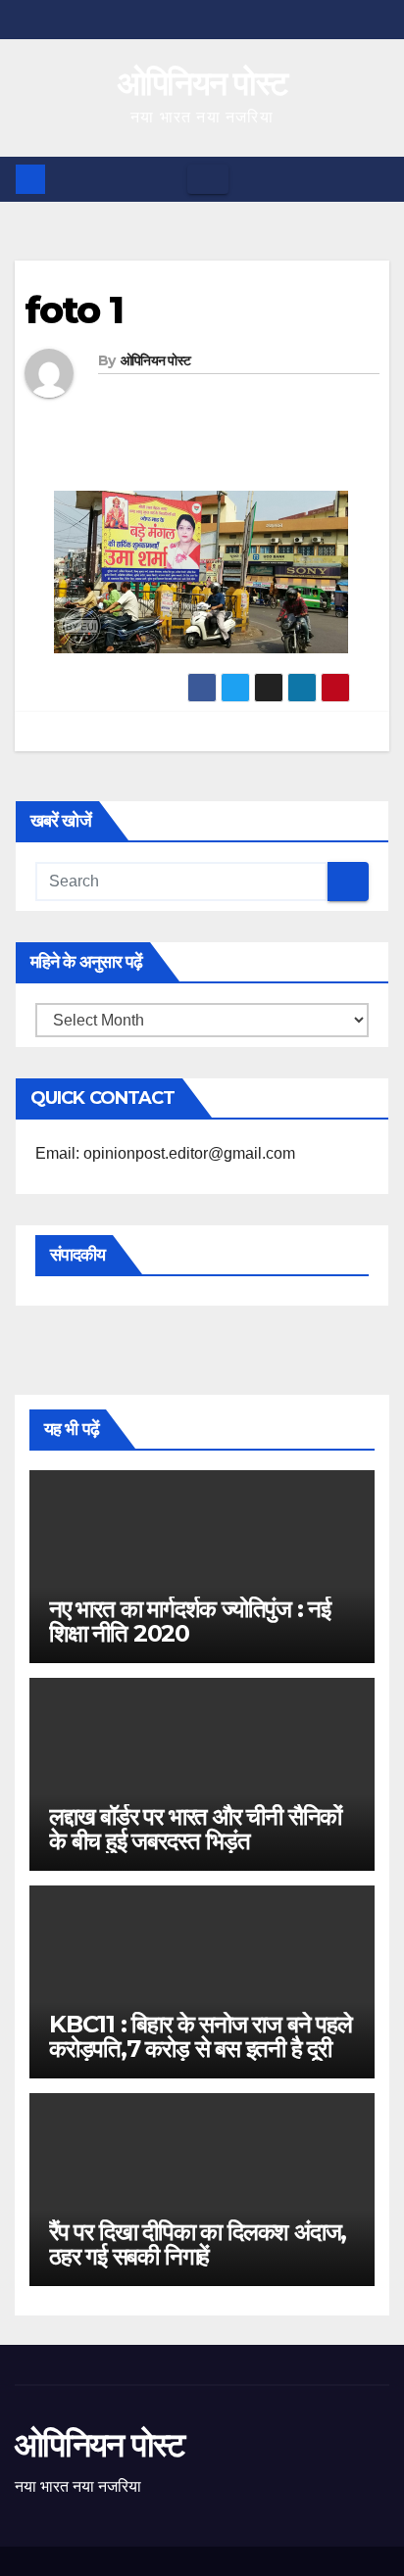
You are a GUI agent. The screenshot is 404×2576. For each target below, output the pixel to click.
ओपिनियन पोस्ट (202, 83)
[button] (376, 179)
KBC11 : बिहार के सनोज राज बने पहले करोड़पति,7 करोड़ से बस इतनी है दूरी (201, 2036)
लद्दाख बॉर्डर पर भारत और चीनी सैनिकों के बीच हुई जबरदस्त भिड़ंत (195, 1829)
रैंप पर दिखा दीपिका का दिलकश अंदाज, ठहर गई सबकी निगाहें (198, 2244)
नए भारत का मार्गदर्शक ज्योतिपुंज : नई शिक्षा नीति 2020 (190, 1621)
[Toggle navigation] (208, 179)
